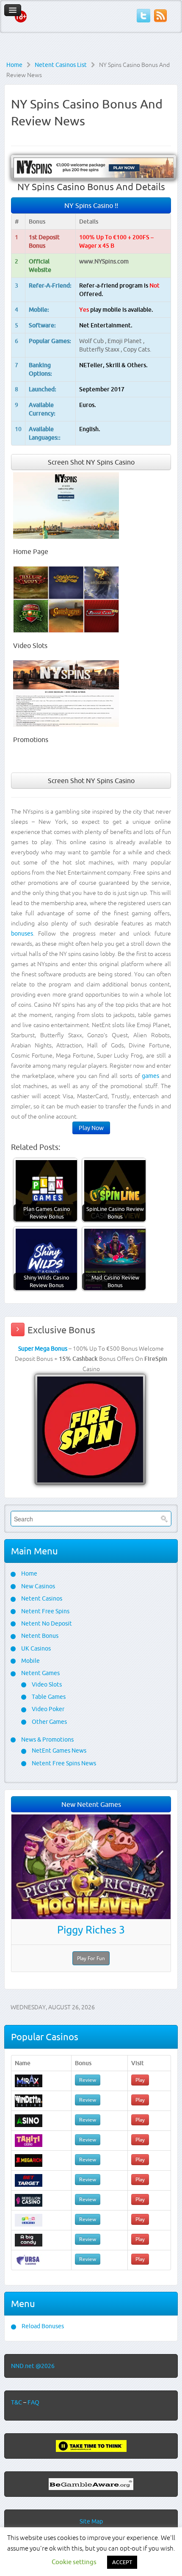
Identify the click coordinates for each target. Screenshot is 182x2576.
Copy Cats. (137, 349)
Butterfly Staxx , (101, 349)
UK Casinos (35, 1648)
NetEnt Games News (58, 1751)
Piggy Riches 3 (91, 1930)
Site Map (91, 2521)
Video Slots (46, 1684)
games (150, 1076)
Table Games (48, 1697)
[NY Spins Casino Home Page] (66, 505)
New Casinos (37, 1586)
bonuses (22, 933)
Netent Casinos (41, 1598)
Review (88, 2080)
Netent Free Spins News (63, 1763)
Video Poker (47, 1709)
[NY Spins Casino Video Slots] (66, 599)
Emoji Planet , (126, 341)
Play (140, 2080)
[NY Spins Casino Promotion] (66, 693)
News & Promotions (47, 1739)
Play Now (91, 1128)
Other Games (49, 1722)
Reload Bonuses (42, 2326)
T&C (17, 2402)
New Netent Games (91, 1804)
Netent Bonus (39, 1636)
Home (14, 65)
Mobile (30, 1661)
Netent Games (40, 1673)
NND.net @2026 (33, 2366)
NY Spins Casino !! (91, 205)
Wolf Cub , (93, 341)
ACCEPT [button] (122, 2562)
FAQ (33, 2402)
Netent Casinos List (61, 65)
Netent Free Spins (45, 1611)
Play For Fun (91, 1958)
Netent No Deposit (46, 1623)
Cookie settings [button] (74, 2562)
